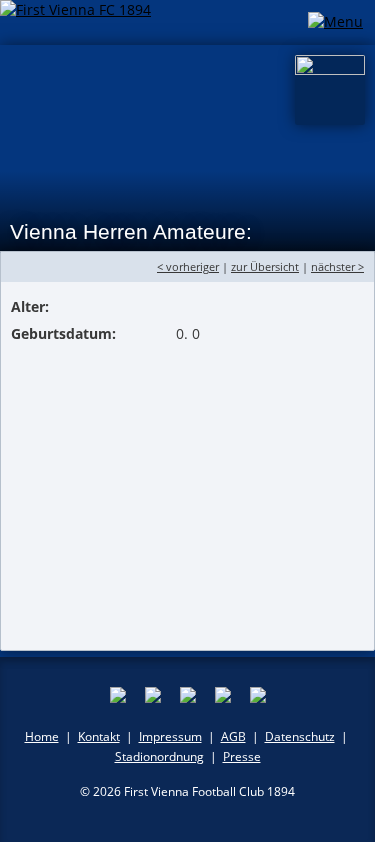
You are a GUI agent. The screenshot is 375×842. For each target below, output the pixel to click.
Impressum (170, 736)
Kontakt (99, 736)
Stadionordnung (159, 756)
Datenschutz (300, 736)
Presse (242, 756)
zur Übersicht (265, 266)
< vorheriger (188, 266)
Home (42, 736)
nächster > (337, 266)
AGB (233, 736)
